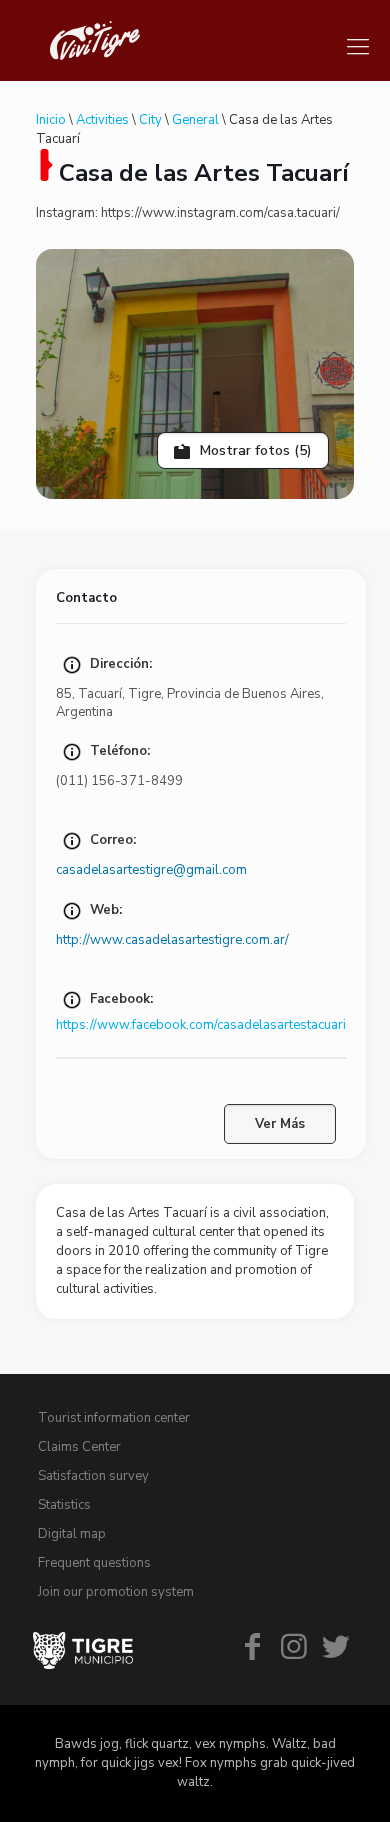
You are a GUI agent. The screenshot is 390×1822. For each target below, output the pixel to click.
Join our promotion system (116, 1592)
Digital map (72, 1534)
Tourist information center (114, 1418)
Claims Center (79, 1447)
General (195, 120)
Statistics (64, 1505)
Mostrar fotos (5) (254, 450)
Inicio (51, 120)
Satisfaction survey (93, 1476)
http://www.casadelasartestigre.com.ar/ (172, 940)
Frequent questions (94, 1563)
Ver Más (280, 1124)
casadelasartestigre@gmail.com (151, 870)
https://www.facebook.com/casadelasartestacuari (201, 1025)
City (150, 120)
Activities (102, 120)
